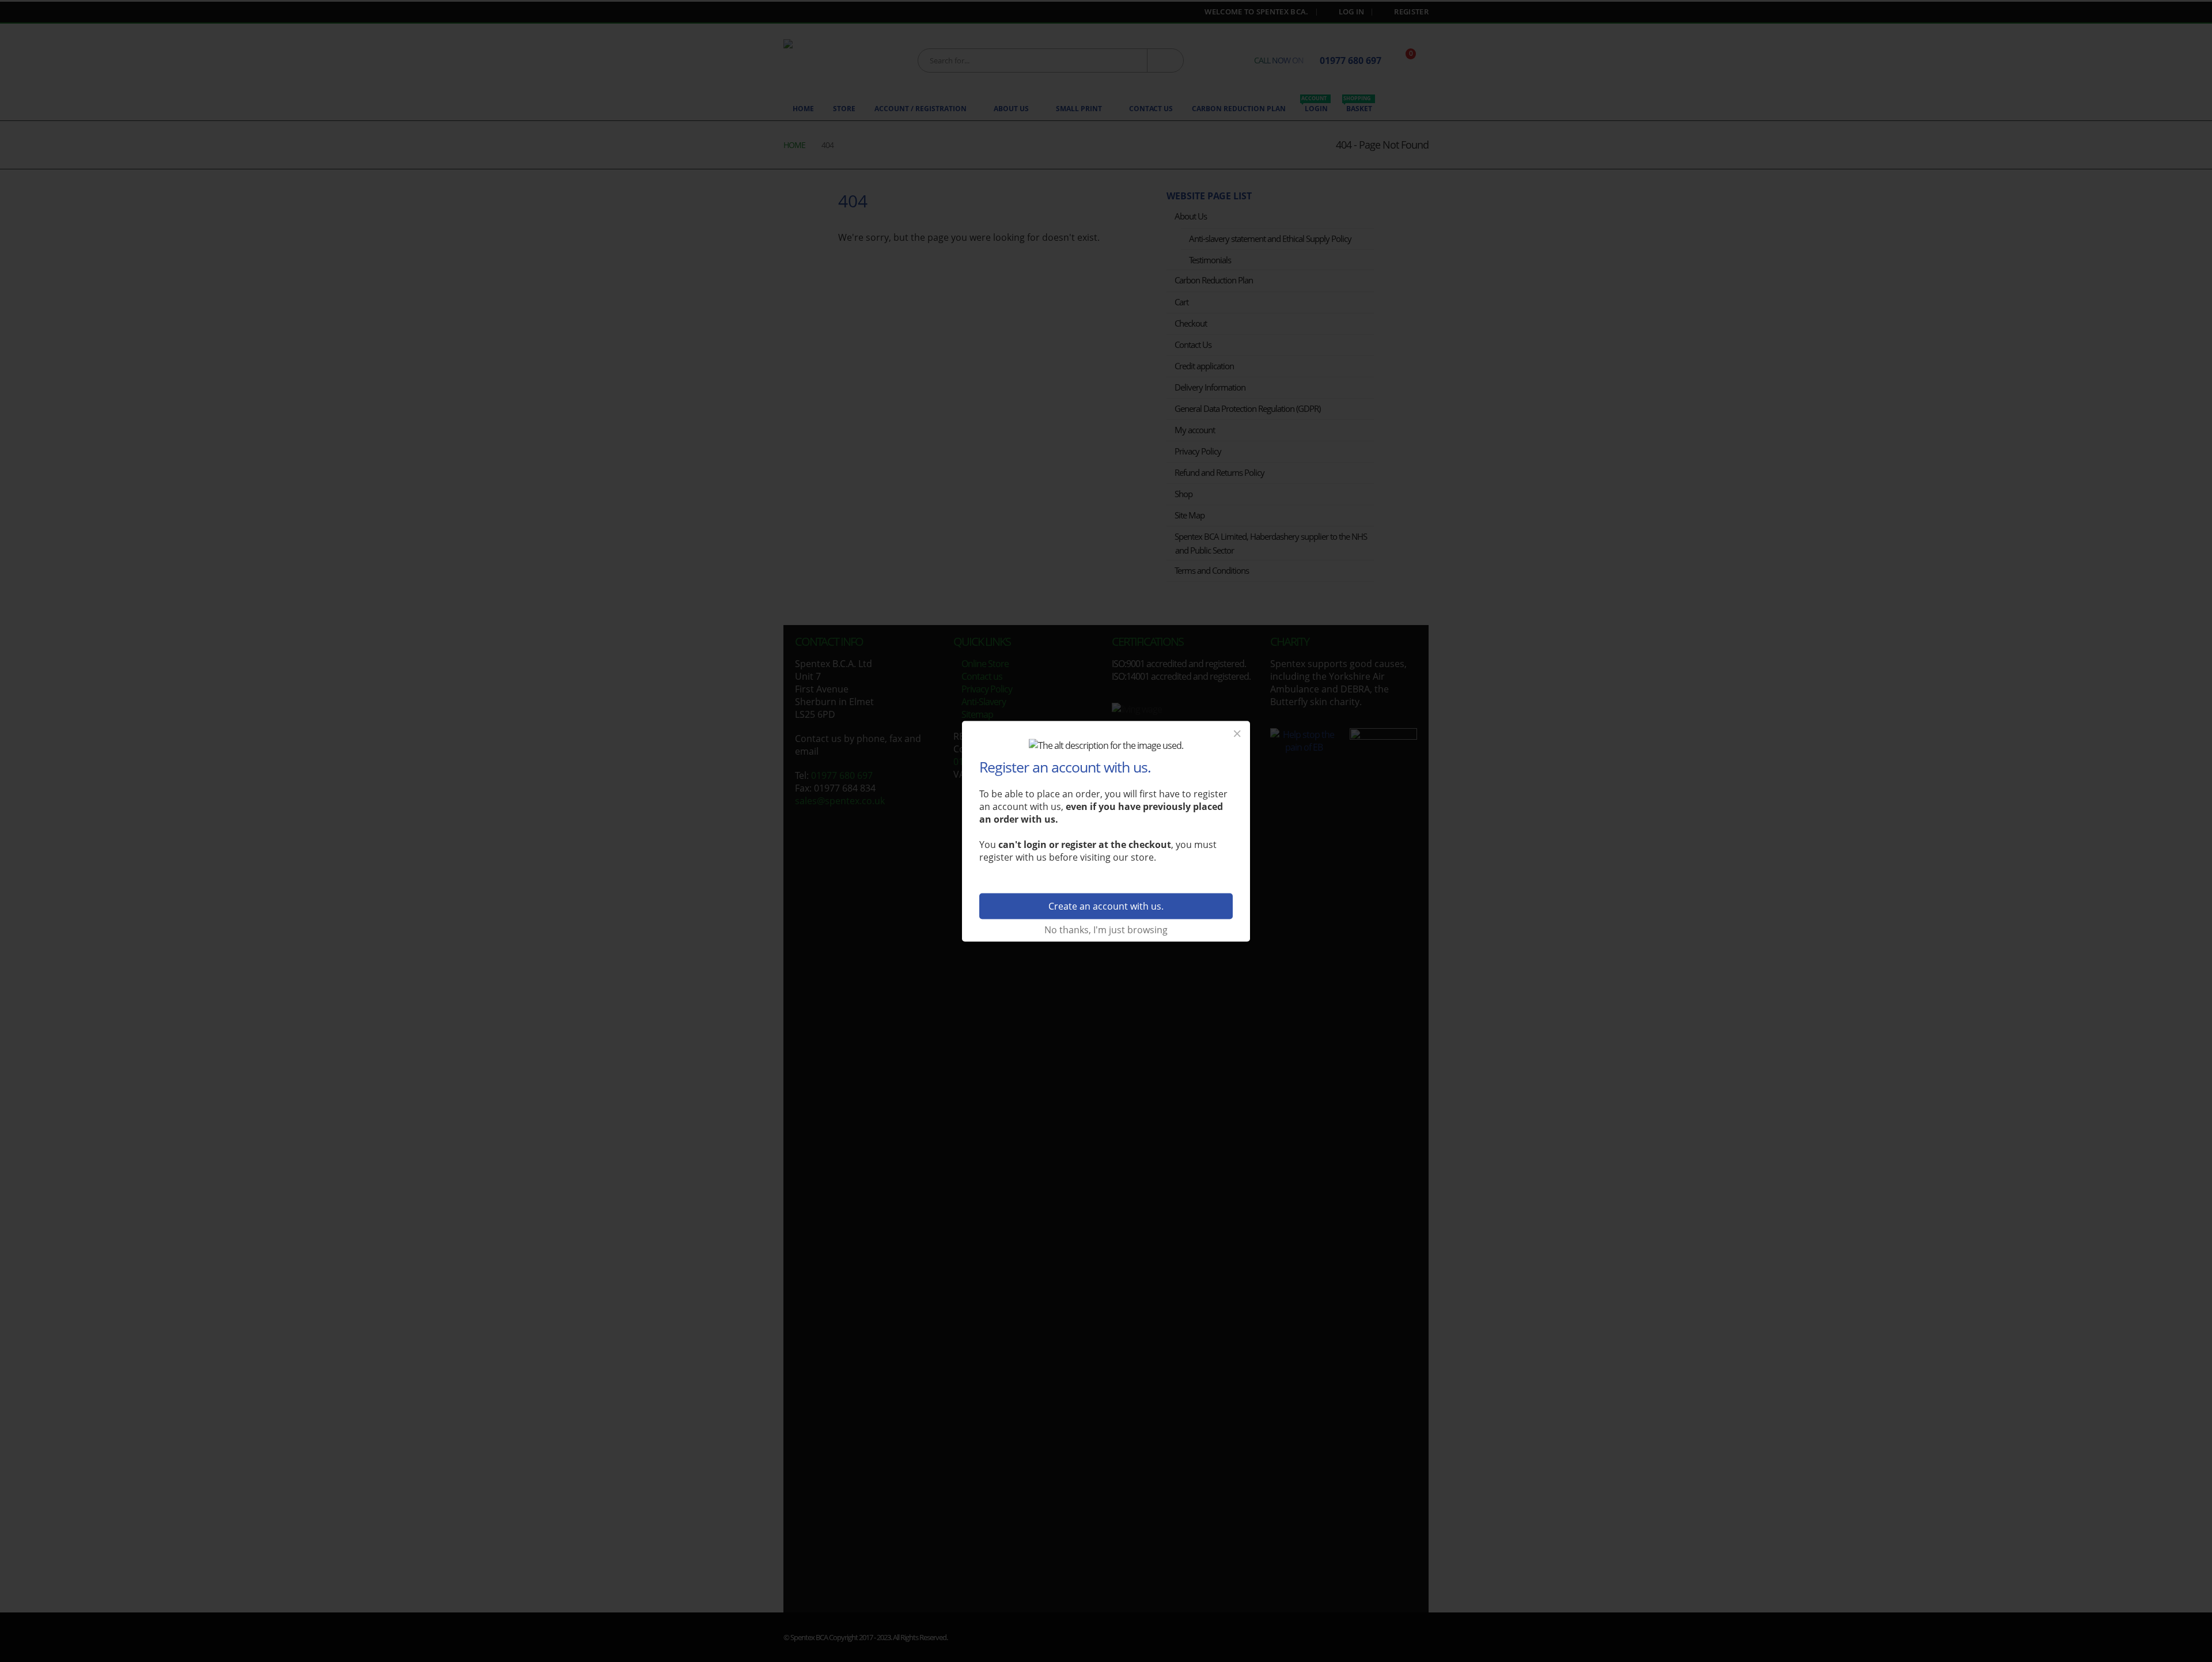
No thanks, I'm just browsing (1106, 929)
